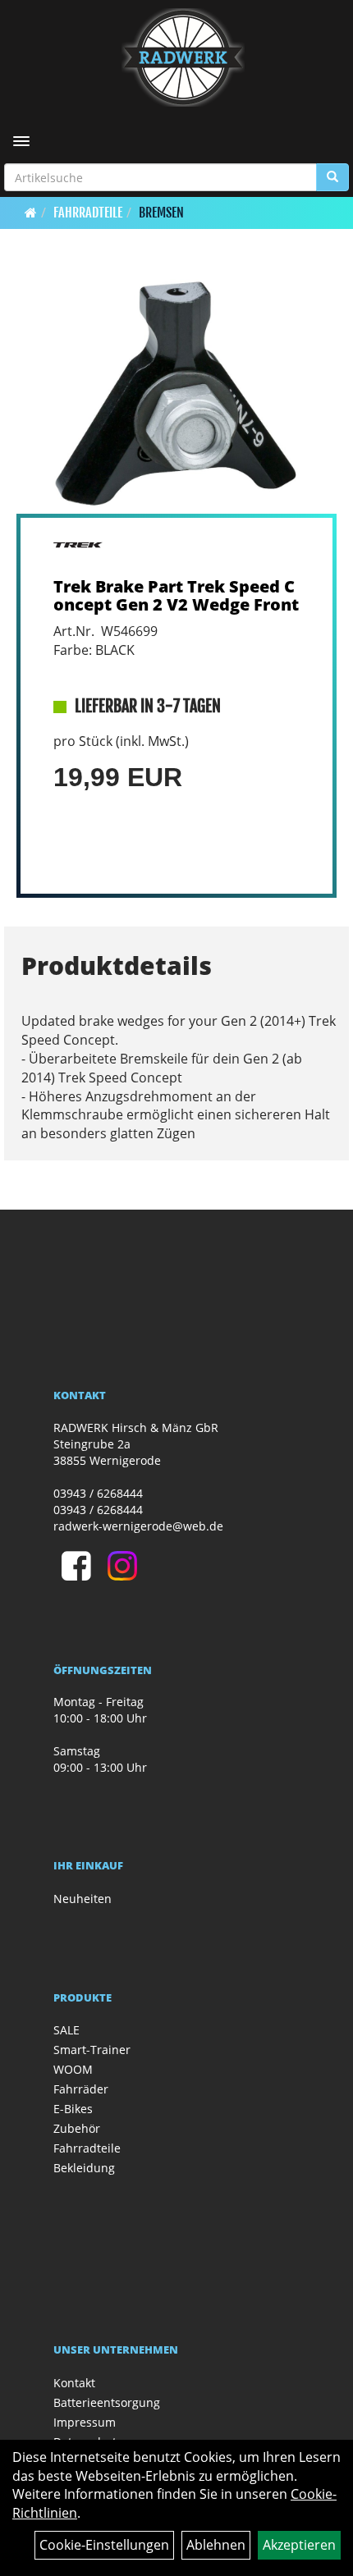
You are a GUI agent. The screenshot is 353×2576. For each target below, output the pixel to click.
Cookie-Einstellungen (104, 2545)
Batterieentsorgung (107, 2402)
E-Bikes (73, 2109)
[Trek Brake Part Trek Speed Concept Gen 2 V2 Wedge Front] (176, 394)
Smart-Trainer (92, 2050)
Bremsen (161, 213)
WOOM (73, 2069)
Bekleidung (84, 2168)
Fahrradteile (88, 213)
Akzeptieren (299, 2545)
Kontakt (74, 2383)
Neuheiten (83, 1899)
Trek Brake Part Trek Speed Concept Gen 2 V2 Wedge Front (176, 595)
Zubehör (77, 2128)
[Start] (31, 213)
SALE (66, 2030)
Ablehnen (216, 2545)
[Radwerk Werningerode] (183, 57)
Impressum (85, 2422)
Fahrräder (81, 2089)
